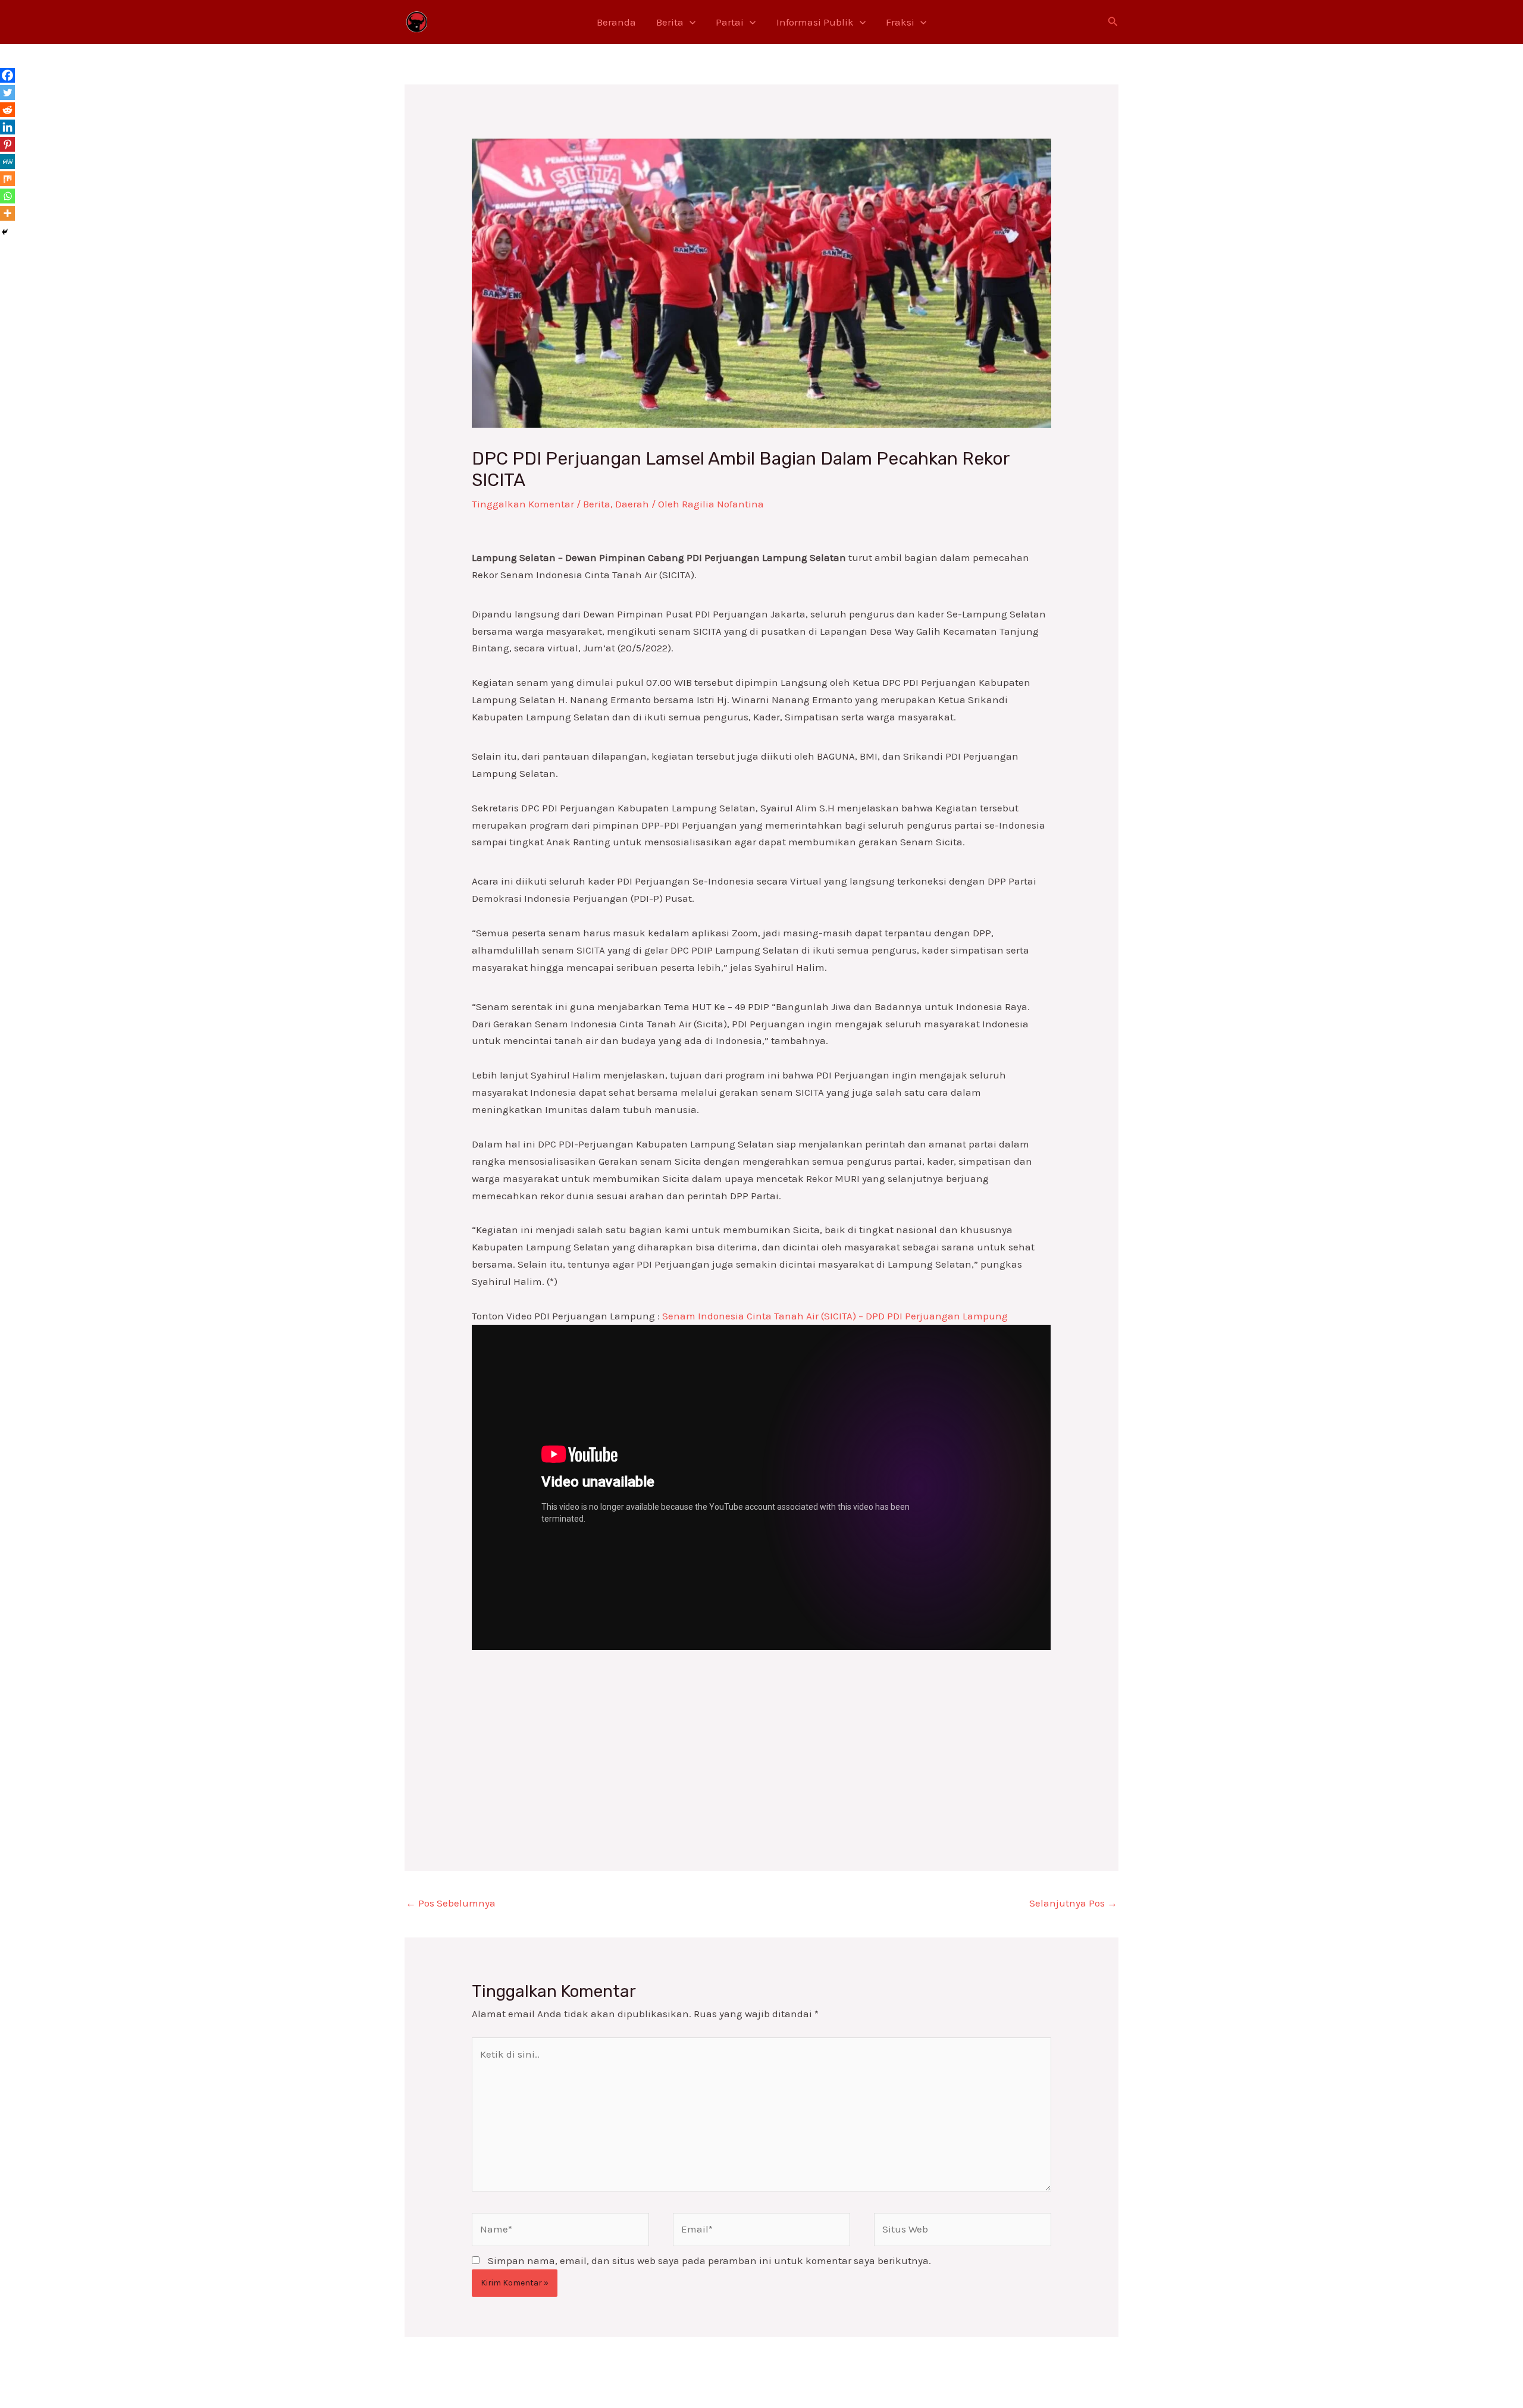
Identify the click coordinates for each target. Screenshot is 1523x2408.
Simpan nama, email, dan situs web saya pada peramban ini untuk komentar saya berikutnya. (709, 2260)
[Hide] (5, 232)
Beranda (616, 22)
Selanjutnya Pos (1073, 1903)
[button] (690, 22)
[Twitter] (7, 93)
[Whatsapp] (7, 196)
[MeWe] (7, 162)
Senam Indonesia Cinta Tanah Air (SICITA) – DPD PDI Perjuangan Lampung (835, 1316)
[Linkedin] (7, 127)
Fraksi (900, 22)
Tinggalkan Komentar (523, 504)
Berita (670, 22)
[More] (7, 213)
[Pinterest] (7, 144)
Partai (730, 22)
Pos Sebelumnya (451, 1903)
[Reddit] (7, 110)
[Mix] (7, 179)
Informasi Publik (815, 22)
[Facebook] (7, 75)
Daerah (632, 504)
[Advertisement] (761, 1733)
